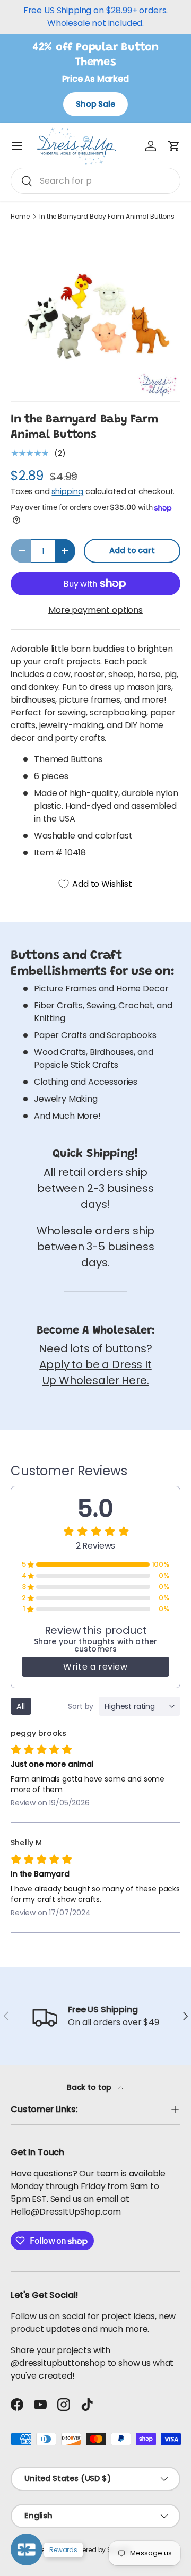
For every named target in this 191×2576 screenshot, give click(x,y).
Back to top (90, 2087)
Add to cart (132, 550)
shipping (67, 491)
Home (20, 217)
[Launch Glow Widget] (27, 2549)
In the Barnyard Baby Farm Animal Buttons (107, 217)
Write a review (95, 1667)
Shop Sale (95, 104)
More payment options (95, 610)
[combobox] (95, 181)
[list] (95, 317)
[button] (174, 146)
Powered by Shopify (101, 2550)
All (21, 1706)
